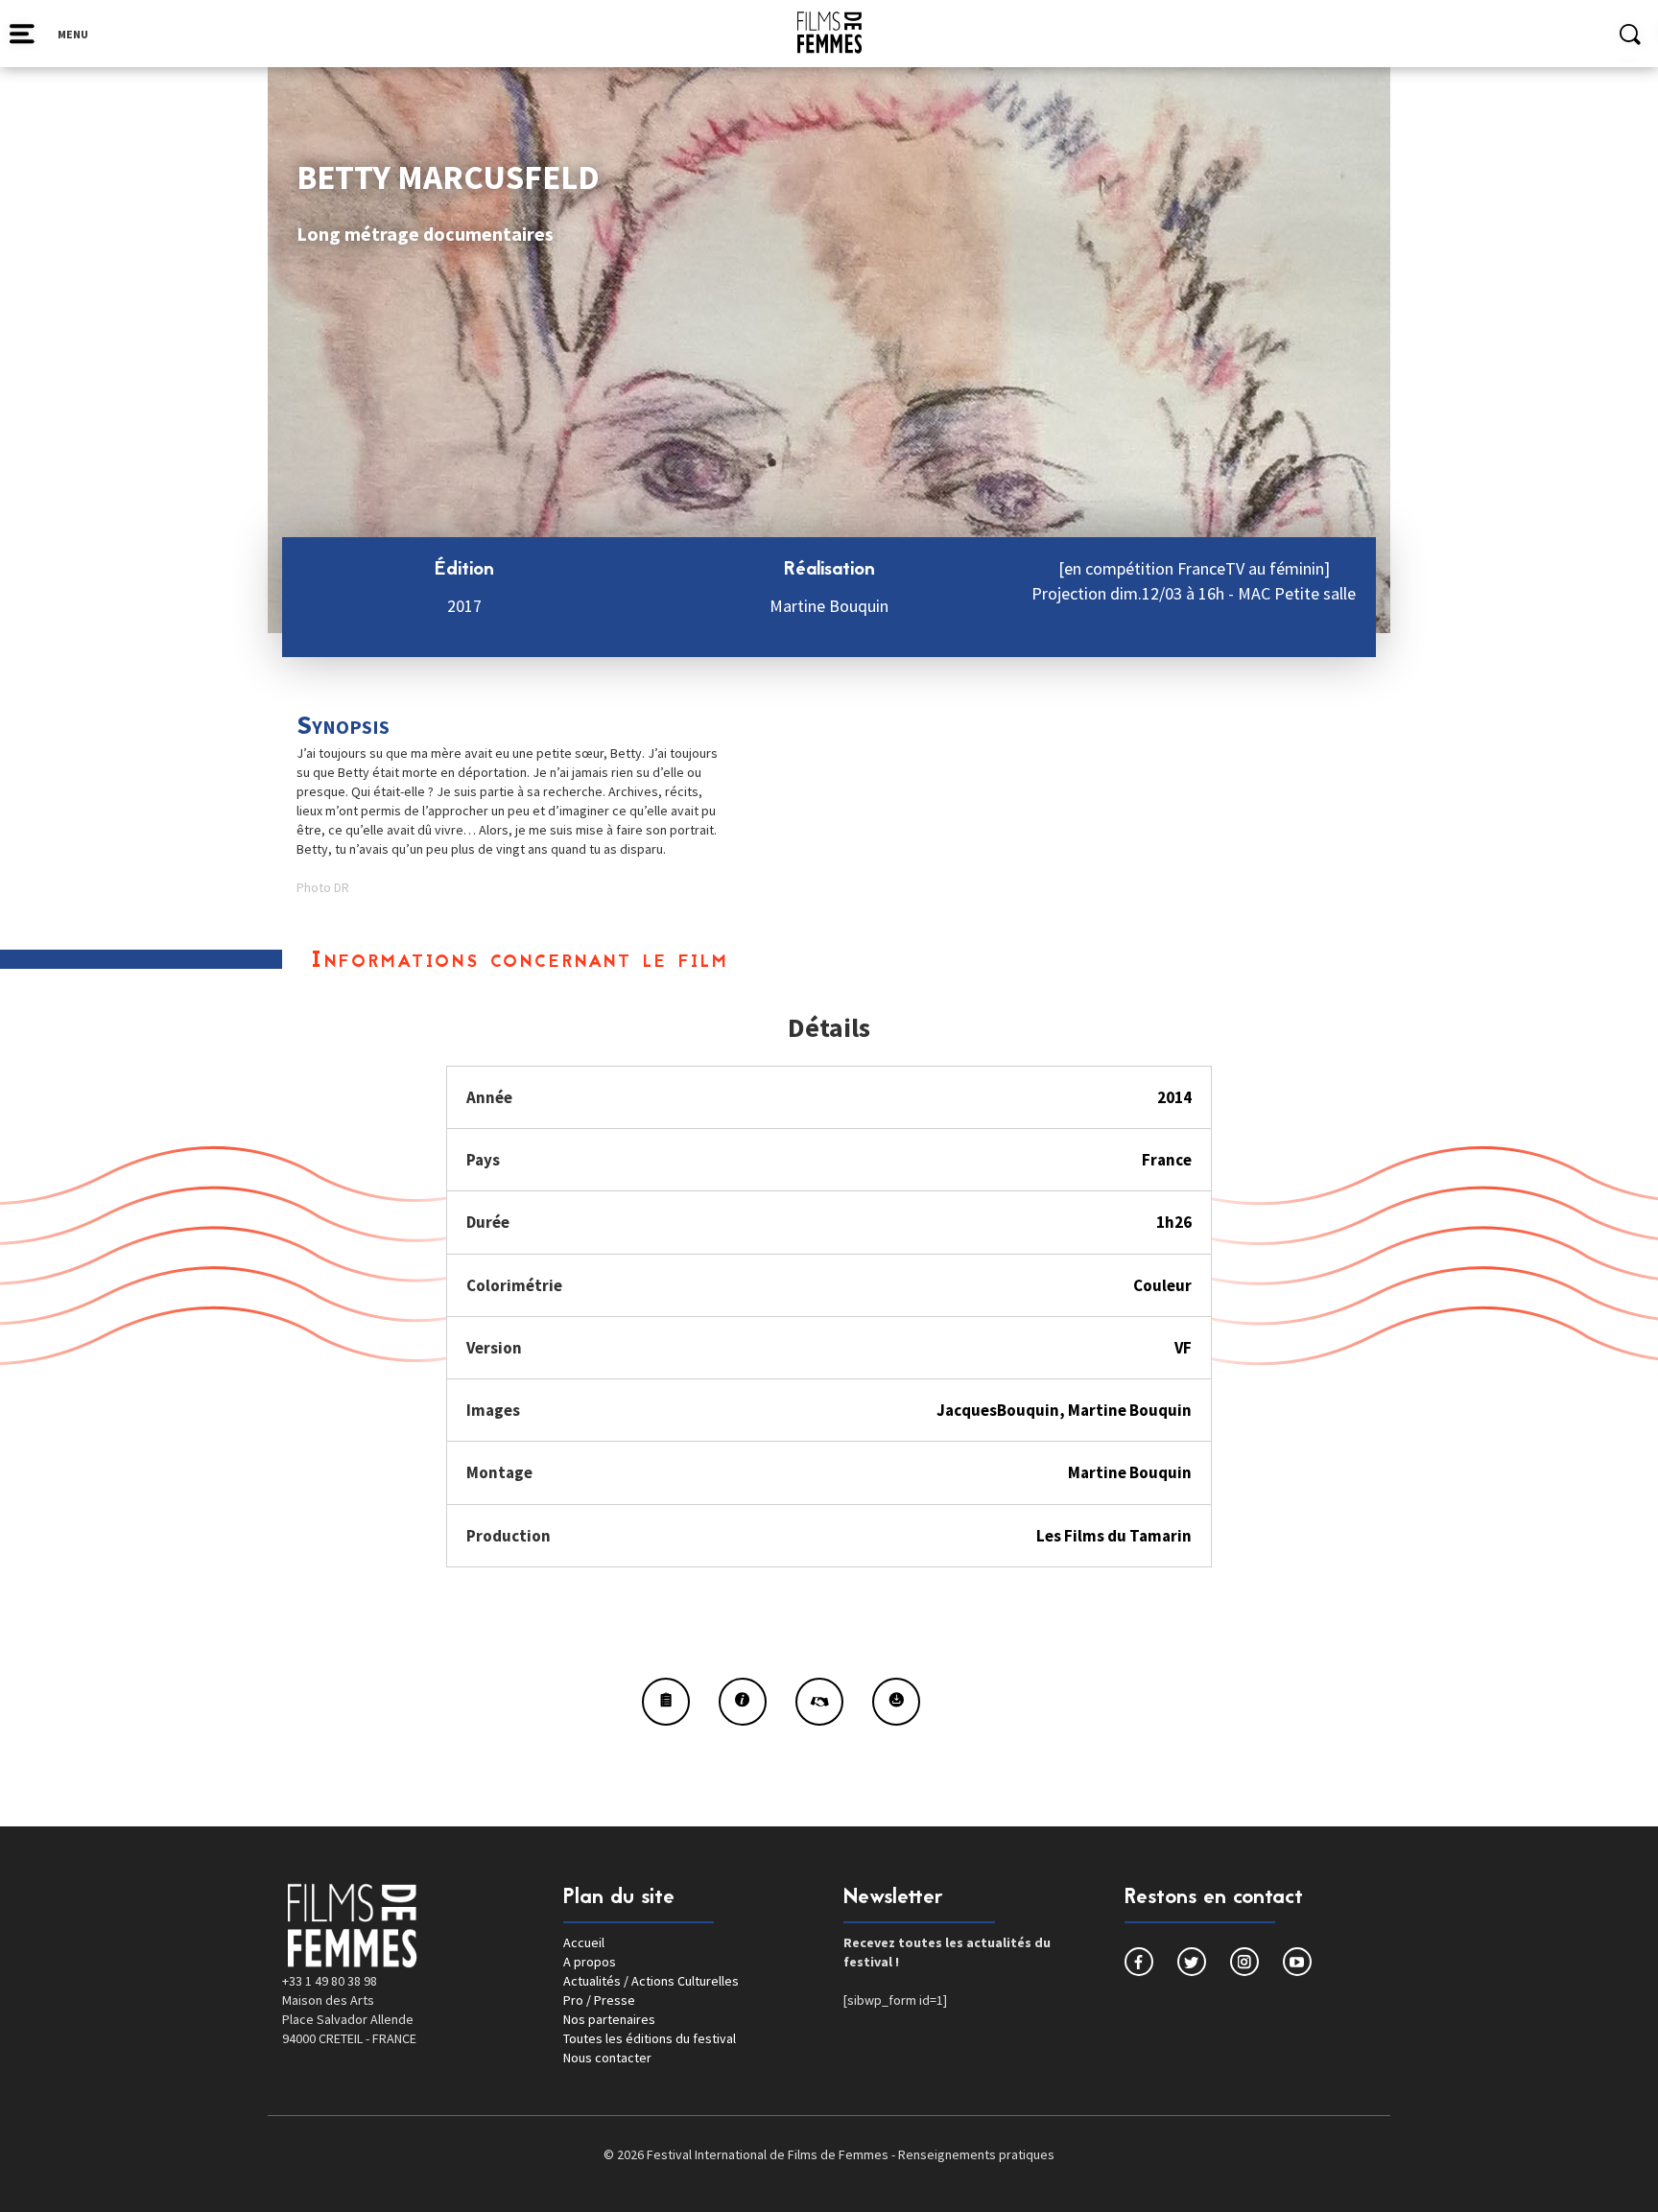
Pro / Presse (599, 2000)
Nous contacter (607, 2058)
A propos (590, 1962)
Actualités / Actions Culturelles (651, 1981)
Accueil (584, 1942)
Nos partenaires (609, 2019)
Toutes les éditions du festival (650, 2038)
